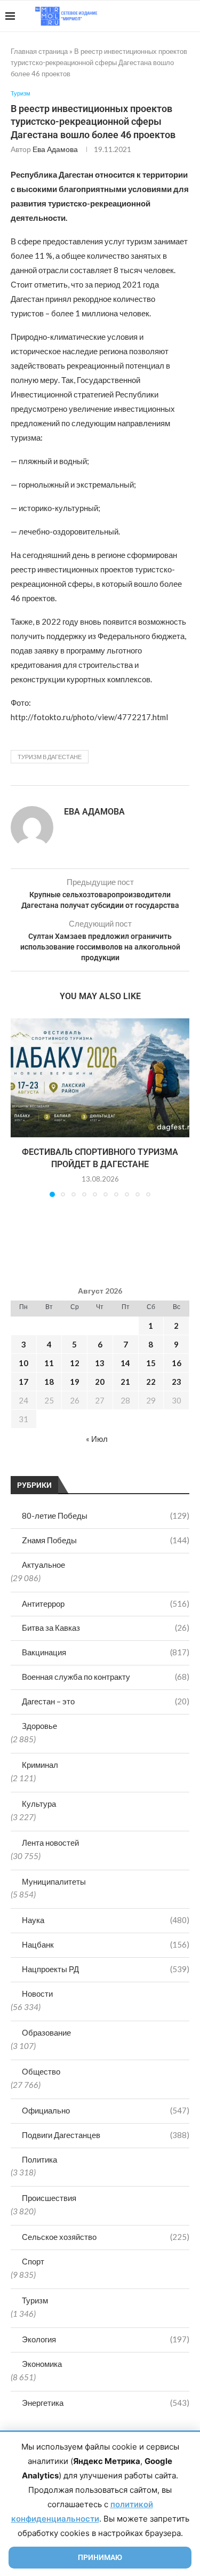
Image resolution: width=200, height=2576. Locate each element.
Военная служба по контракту (106, 1677)
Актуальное (43, 1565)
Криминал (40, 1765)
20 (100, 1382)
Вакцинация (106, 1652)
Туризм (35, 2300)
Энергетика (106, 2403)
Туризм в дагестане (50, 757)
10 (23, 1363)
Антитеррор (106, 1604)
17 (23, 1382)
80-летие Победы (106, 1516)
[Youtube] (139, 16)
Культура (39, 1804)
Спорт (33, 2261)
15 (151, 1363)
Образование (46, 2032)
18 (49, 1382)
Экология (106, 2339)
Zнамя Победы (106, 1540)
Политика (39, 2159)
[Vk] (151, 16)
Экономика (42, 2364)
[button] (20, 1107)
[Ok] (173, 16)
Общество (41, 2071)
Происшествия (49, 2198)
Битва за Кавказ (106, 1628)
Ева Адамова (55, 149)
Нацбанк (106, 1944)
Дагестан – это (106, 1701)
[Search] (189, 16)
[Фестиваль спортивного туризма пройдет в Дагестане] (100, 1078)
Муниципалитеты (54, 1881)
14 (125, 1363)
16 (177, 1363)
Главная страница (39, 51)
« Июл (97, 1439)
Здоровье (39, 1726)
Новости (37, 1993)
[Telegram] (162, 16)
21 (125, 1382)
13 (100, 1363)
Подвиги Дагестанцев (106, 2135)
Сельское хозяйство (106, 2237)
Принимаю (100, 2557)
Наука (106, 1920)
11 (49, 1363)
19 (75, 1382)
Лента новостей (50, 1843)
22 (151, 1382)
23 (177, 1382)
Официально (106, 2110)
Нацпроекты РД (106, 1969)
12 (75, 1363)
